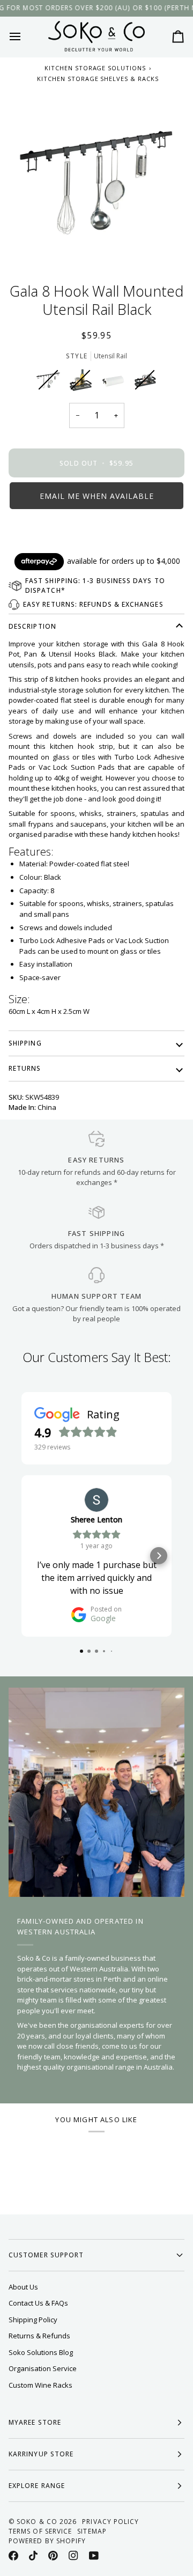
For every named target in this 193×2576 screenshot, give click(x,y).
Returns (25, 1068)
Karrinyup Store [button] (41, 2454)
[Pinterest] (53, 2556)
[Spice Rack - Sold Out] (145, 382)
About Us (23, 2287)
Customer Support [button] (46, 2255)
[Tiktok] (33, 2556)
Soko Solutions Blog (41, 2352)
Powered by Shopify (47, 2541)
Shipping (25, 1043)
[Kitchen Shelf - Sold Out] (83, 382)
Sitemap (92, 2531)
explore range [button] (37, 2486)
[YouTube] (94, 2556)
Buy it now (96, 532)
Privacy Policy (110, 2522)
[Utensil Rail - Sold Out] (51, 382)
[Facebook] (13, 2556)
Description (32, 626)
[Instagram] (73, 2556)
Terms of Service (40, 2531)
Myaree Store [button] (35, 2422)
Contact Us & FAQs (38, 2303)
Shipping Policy (33, 2320)
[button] (96, 496)
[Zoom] (96, 178)
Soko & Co (37, 2522)
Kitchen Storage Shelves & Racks (98, 79)
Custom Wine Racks (40, 2385)
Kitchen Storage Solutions (95, 68)
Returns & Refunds (39, 2336)
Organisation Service (43, 2368)
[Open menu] (25, 36)
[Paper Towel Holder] (115, 382)
